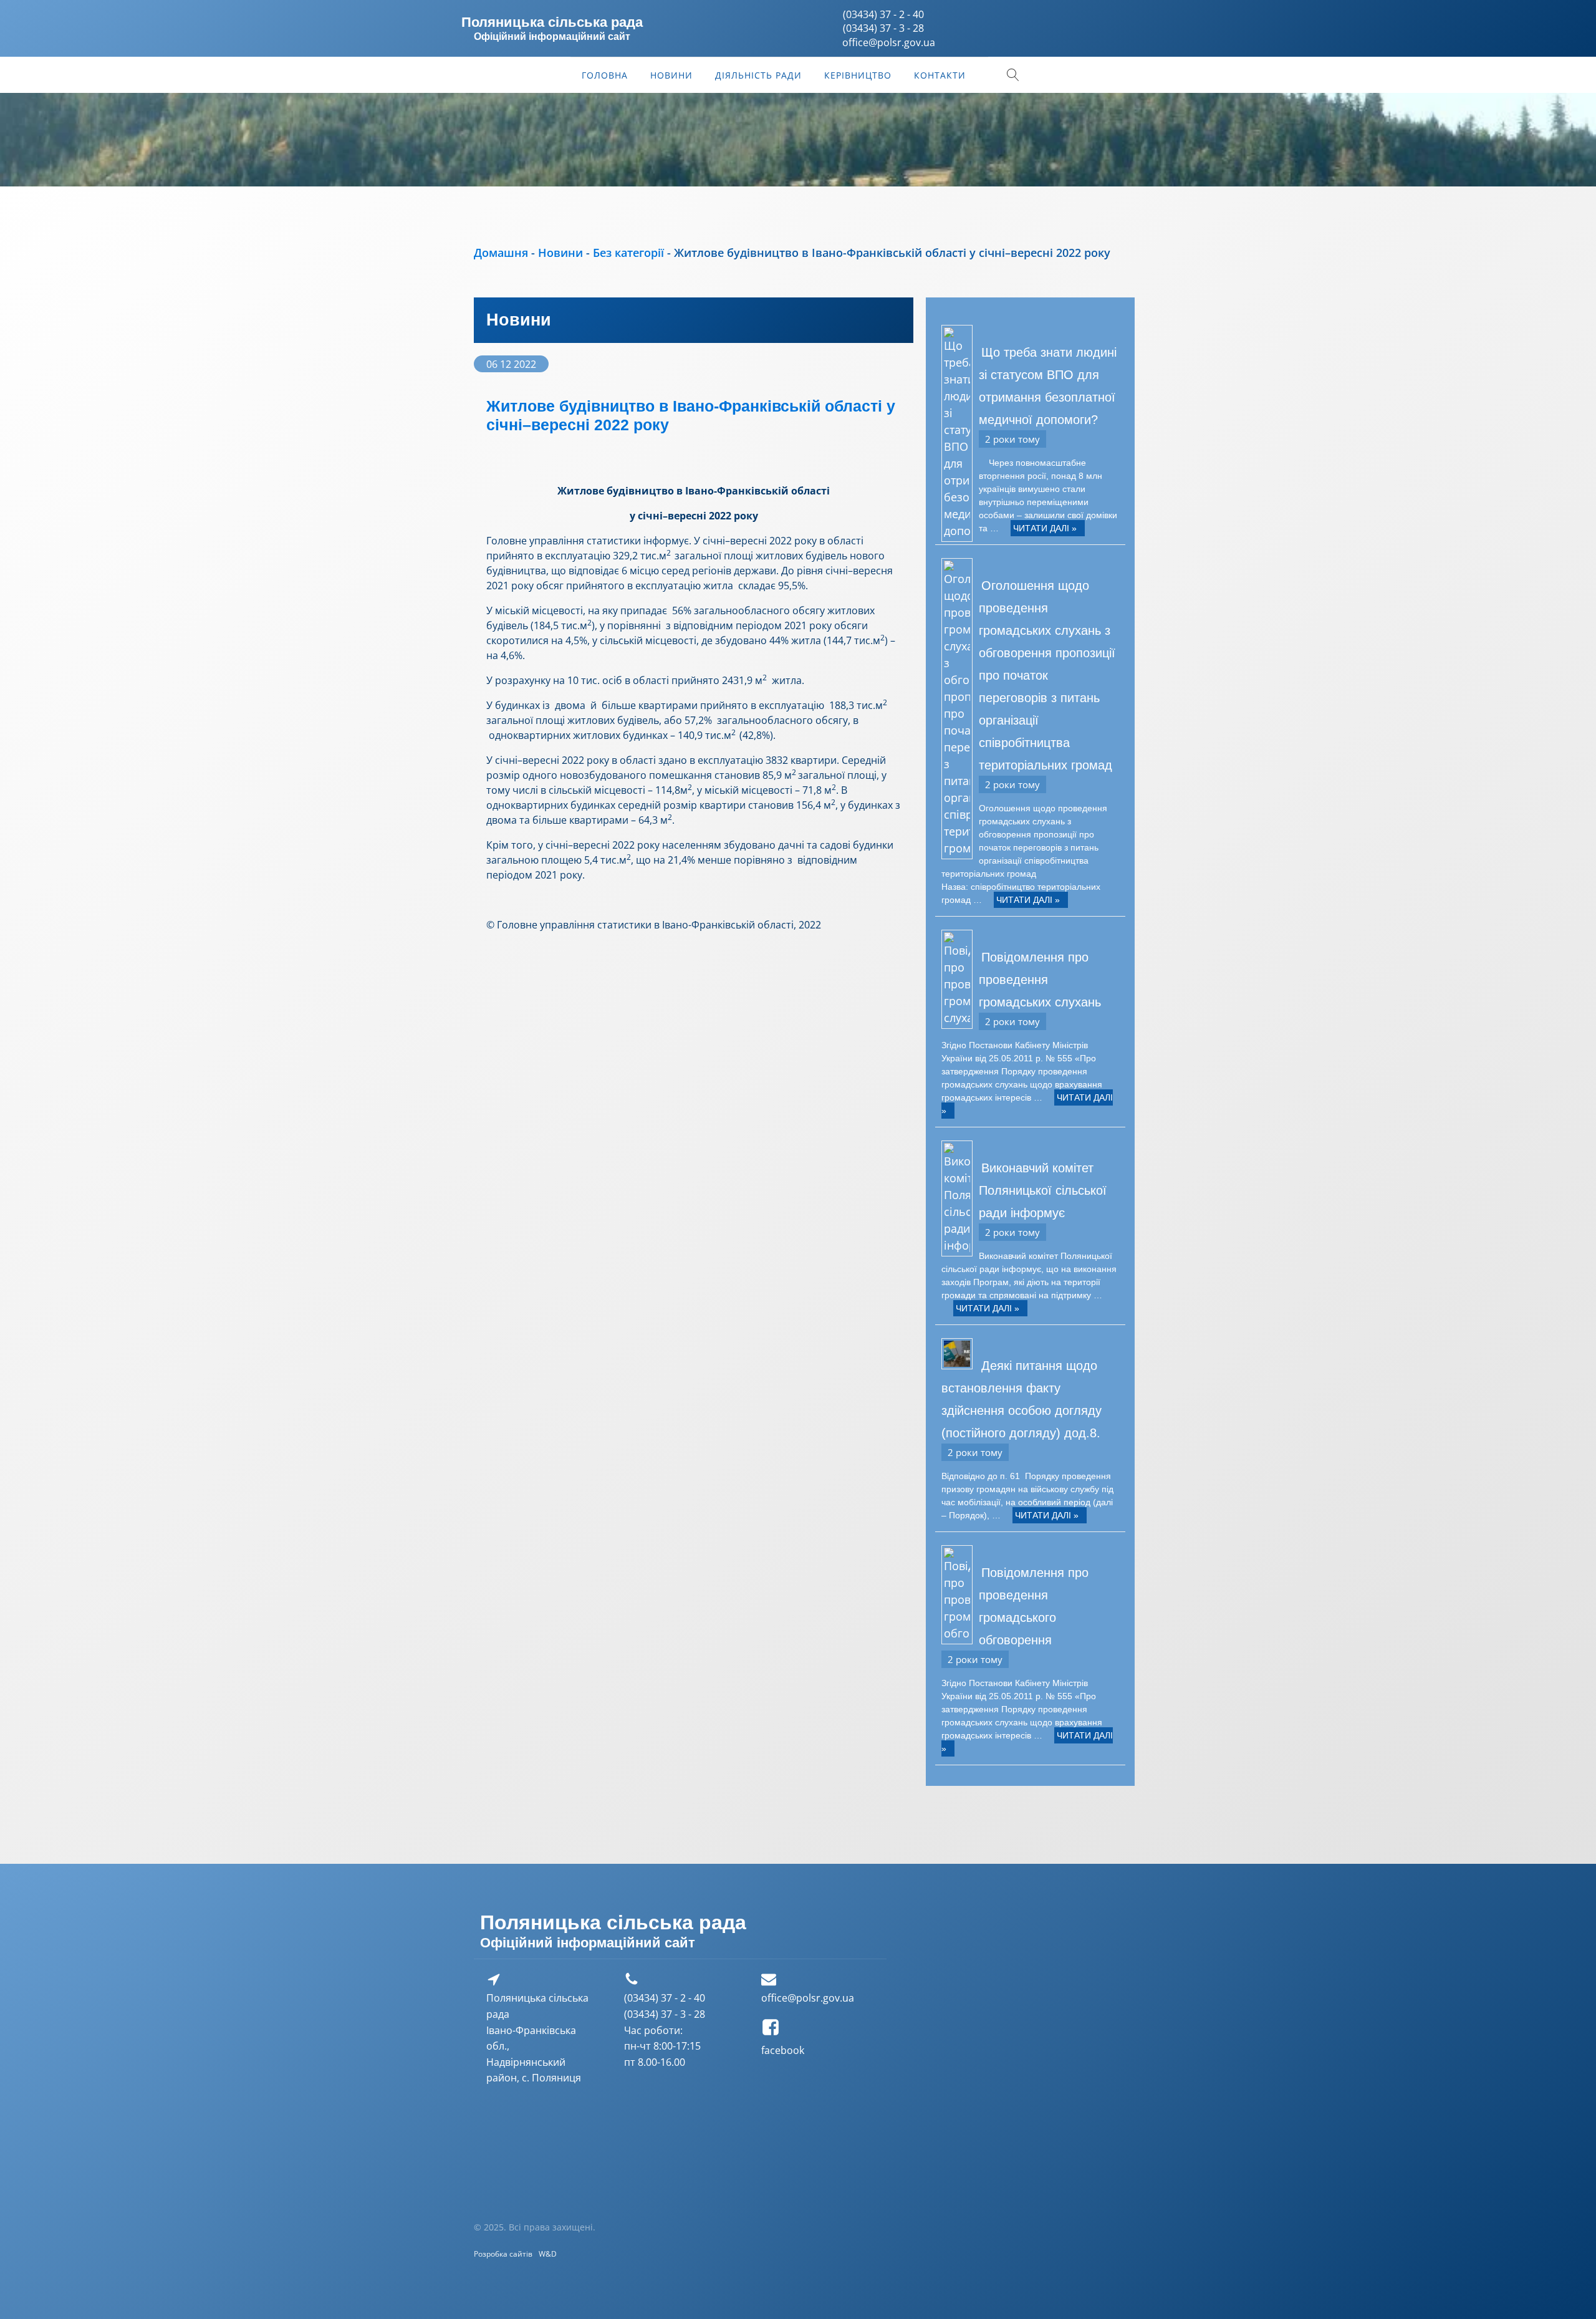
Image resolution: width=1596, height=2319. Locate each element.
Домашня (501, 253)
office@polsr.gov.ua (808, 1998)
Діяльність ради (758, 75)
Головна (605, 75)
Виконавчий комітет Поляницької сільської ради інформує (1043, 1190)
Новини (671, 75)
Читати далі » (1045, 528)
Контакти (940, 75)
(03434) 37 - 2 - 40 (883, 14)
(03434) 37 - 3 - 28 (883, 28)
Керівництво (858, 75)
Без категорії (628, 253)
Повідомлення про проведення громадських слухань (1040, 980)
